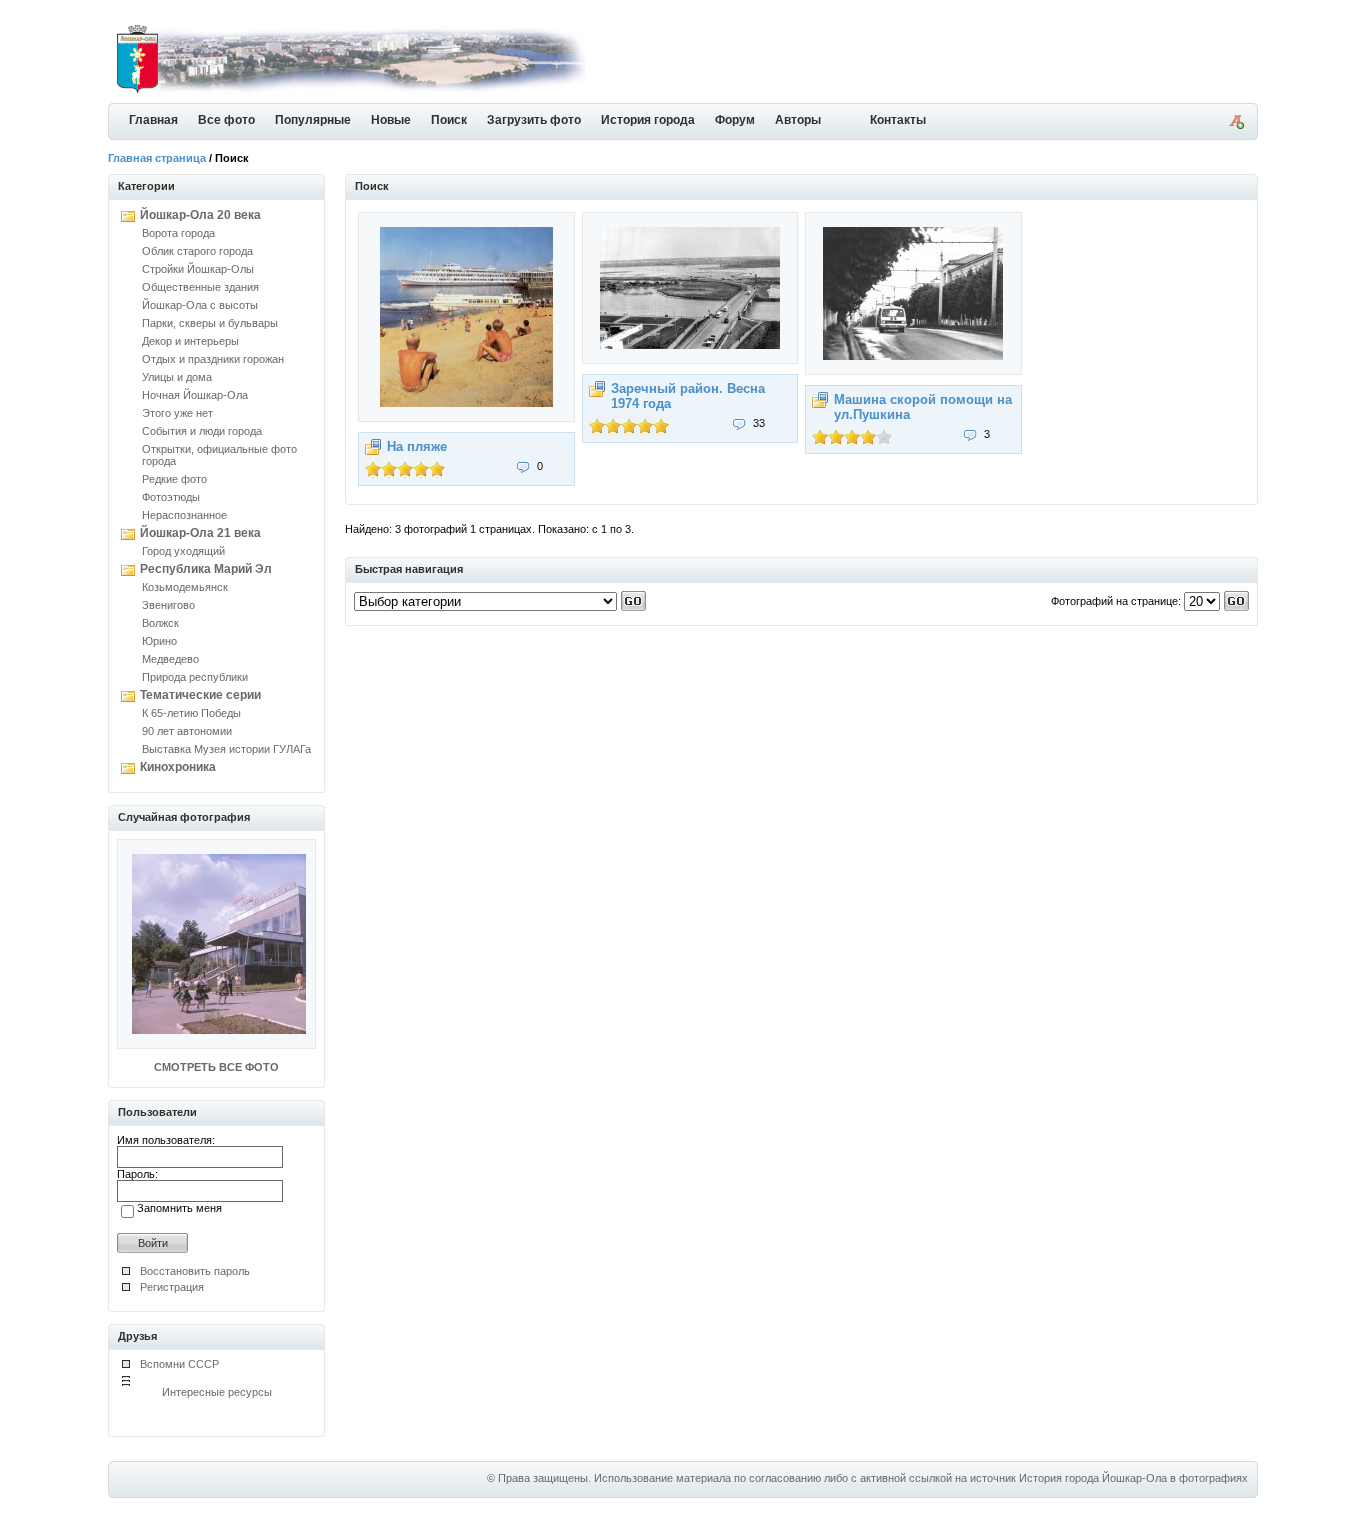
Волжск (160, 623)
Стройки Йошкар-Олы (198, 269)
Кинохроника (178, 767)
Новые (391, 120)
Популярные (313, 120)
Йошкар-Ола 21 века (200, 533)
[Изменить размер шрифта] (1236, 125)
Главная (153, 120)
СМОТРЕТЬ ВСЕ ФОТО (216, 1067)
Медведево (170, 659)
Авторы (798, 120)
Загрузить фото (534, 120)
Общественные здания (200, 287)
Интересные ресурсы (217, 1392)
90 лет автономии (187, 731)
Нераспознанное (184, 515)
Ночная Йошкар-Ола (195, 395)
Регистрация (172, 1287)
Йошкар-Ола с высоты (200, 305)
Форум (735, 120)
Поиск (449, 120)
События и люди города (202, 431)
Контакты (898, 120)
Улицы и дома (177, 377)
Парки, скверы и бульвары (210, 323)
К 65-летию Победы (191, 713)
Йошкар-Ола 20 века (200, 215)
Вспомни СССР (179, 1364)
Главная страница (157, 158)
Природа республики (195, 677)
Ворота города (178, 233)
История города (648, 120)
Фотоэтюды (171, 497)
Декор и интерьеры (190, 341)
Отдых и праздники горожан (213, 359)
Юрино (159, 641)
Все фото (226, 120)
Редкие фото (174, 479)
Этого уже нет (177, 413)
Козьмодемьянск (185, 587)
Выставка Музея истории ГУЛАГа (226, 749)
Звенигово (168, 605)
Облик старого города (197, 251)
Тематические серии (200, 695)
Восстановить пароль (195, 1271)
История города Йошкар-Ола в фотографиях (1133, 1478)
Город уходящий (183, 551)
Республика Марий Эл (206, 569)
